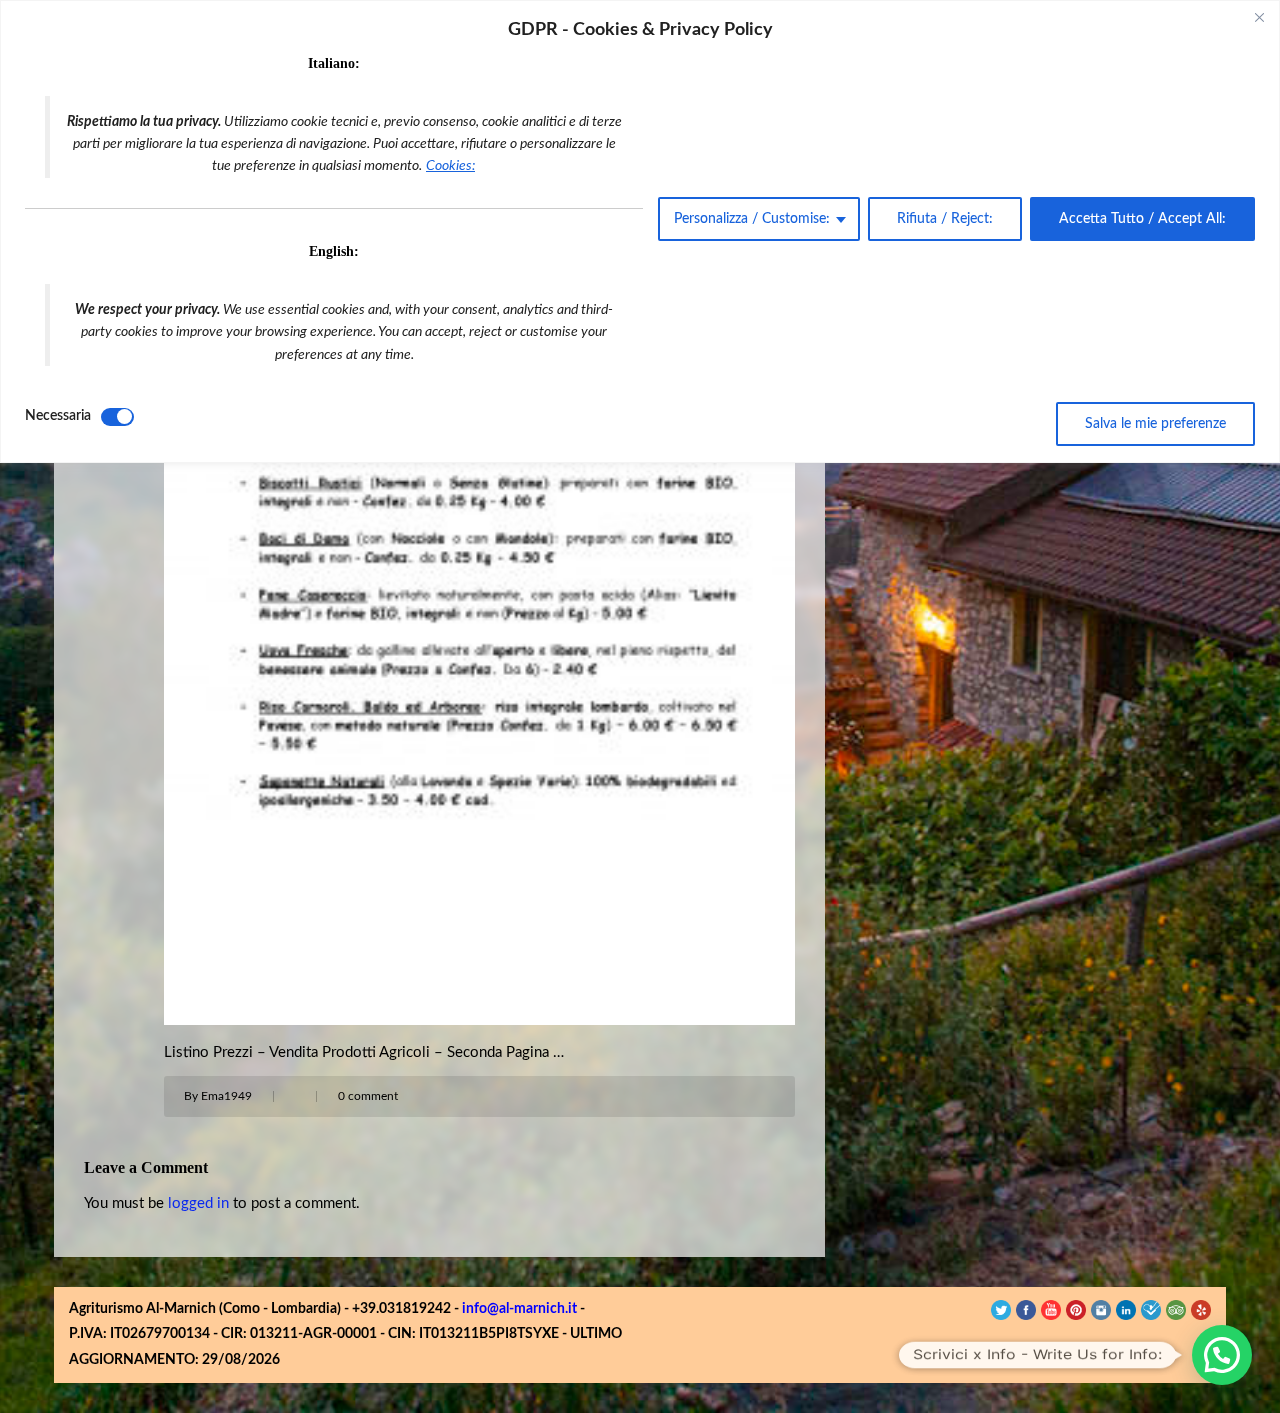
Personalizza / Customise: (752, 219)
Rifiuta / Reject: (945, 219)
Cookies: (450, 166)
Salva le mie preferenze (1155, 424)
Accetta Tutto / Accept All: (1142, 219)
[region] (640, 231)
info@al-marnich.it (519, 1309)
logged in (198, 1203)
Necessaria (58, 416)
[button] (1222, 1355)
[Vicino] (1259, 17)
